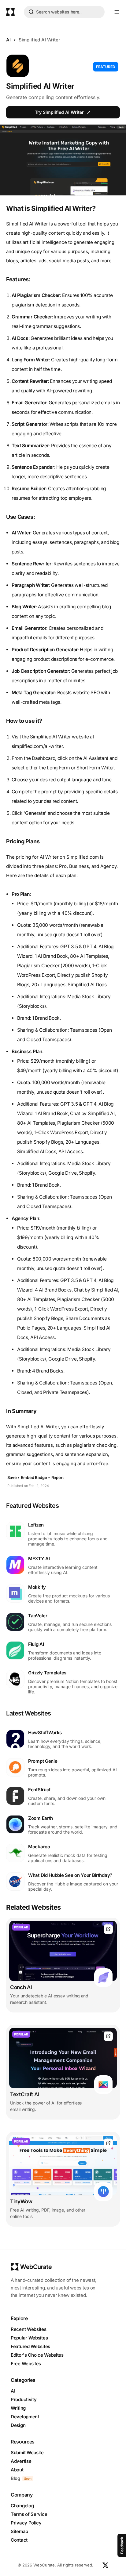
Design (18, 2425)
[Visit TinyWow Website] (108, 2143)
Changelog (22, 2506)
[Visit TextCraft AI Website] (108, 2036)
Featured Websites (30, 2346)
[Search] (31, 13)
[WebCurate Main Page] (10, 12)
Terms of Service (29, 2514)
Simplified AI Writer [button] (39, 40)
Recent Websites (29, 2329)
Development (25, 2417)
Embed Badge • (35, 1477)
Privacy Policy (26, 2523)
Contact (19, 2540)
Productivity (24, 2399)
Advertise (21, 2461)
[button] (117, 12)
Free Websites (26, 2364)
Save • (13, 1477)
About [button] (17, 2470)
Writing (18, 2408)
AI (8, 40)
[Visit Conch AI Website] (108, 1929)
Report (58, 1477)
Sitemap (19, 2531)
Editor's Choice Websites (37, 2355)
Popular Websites (29, 2338)
